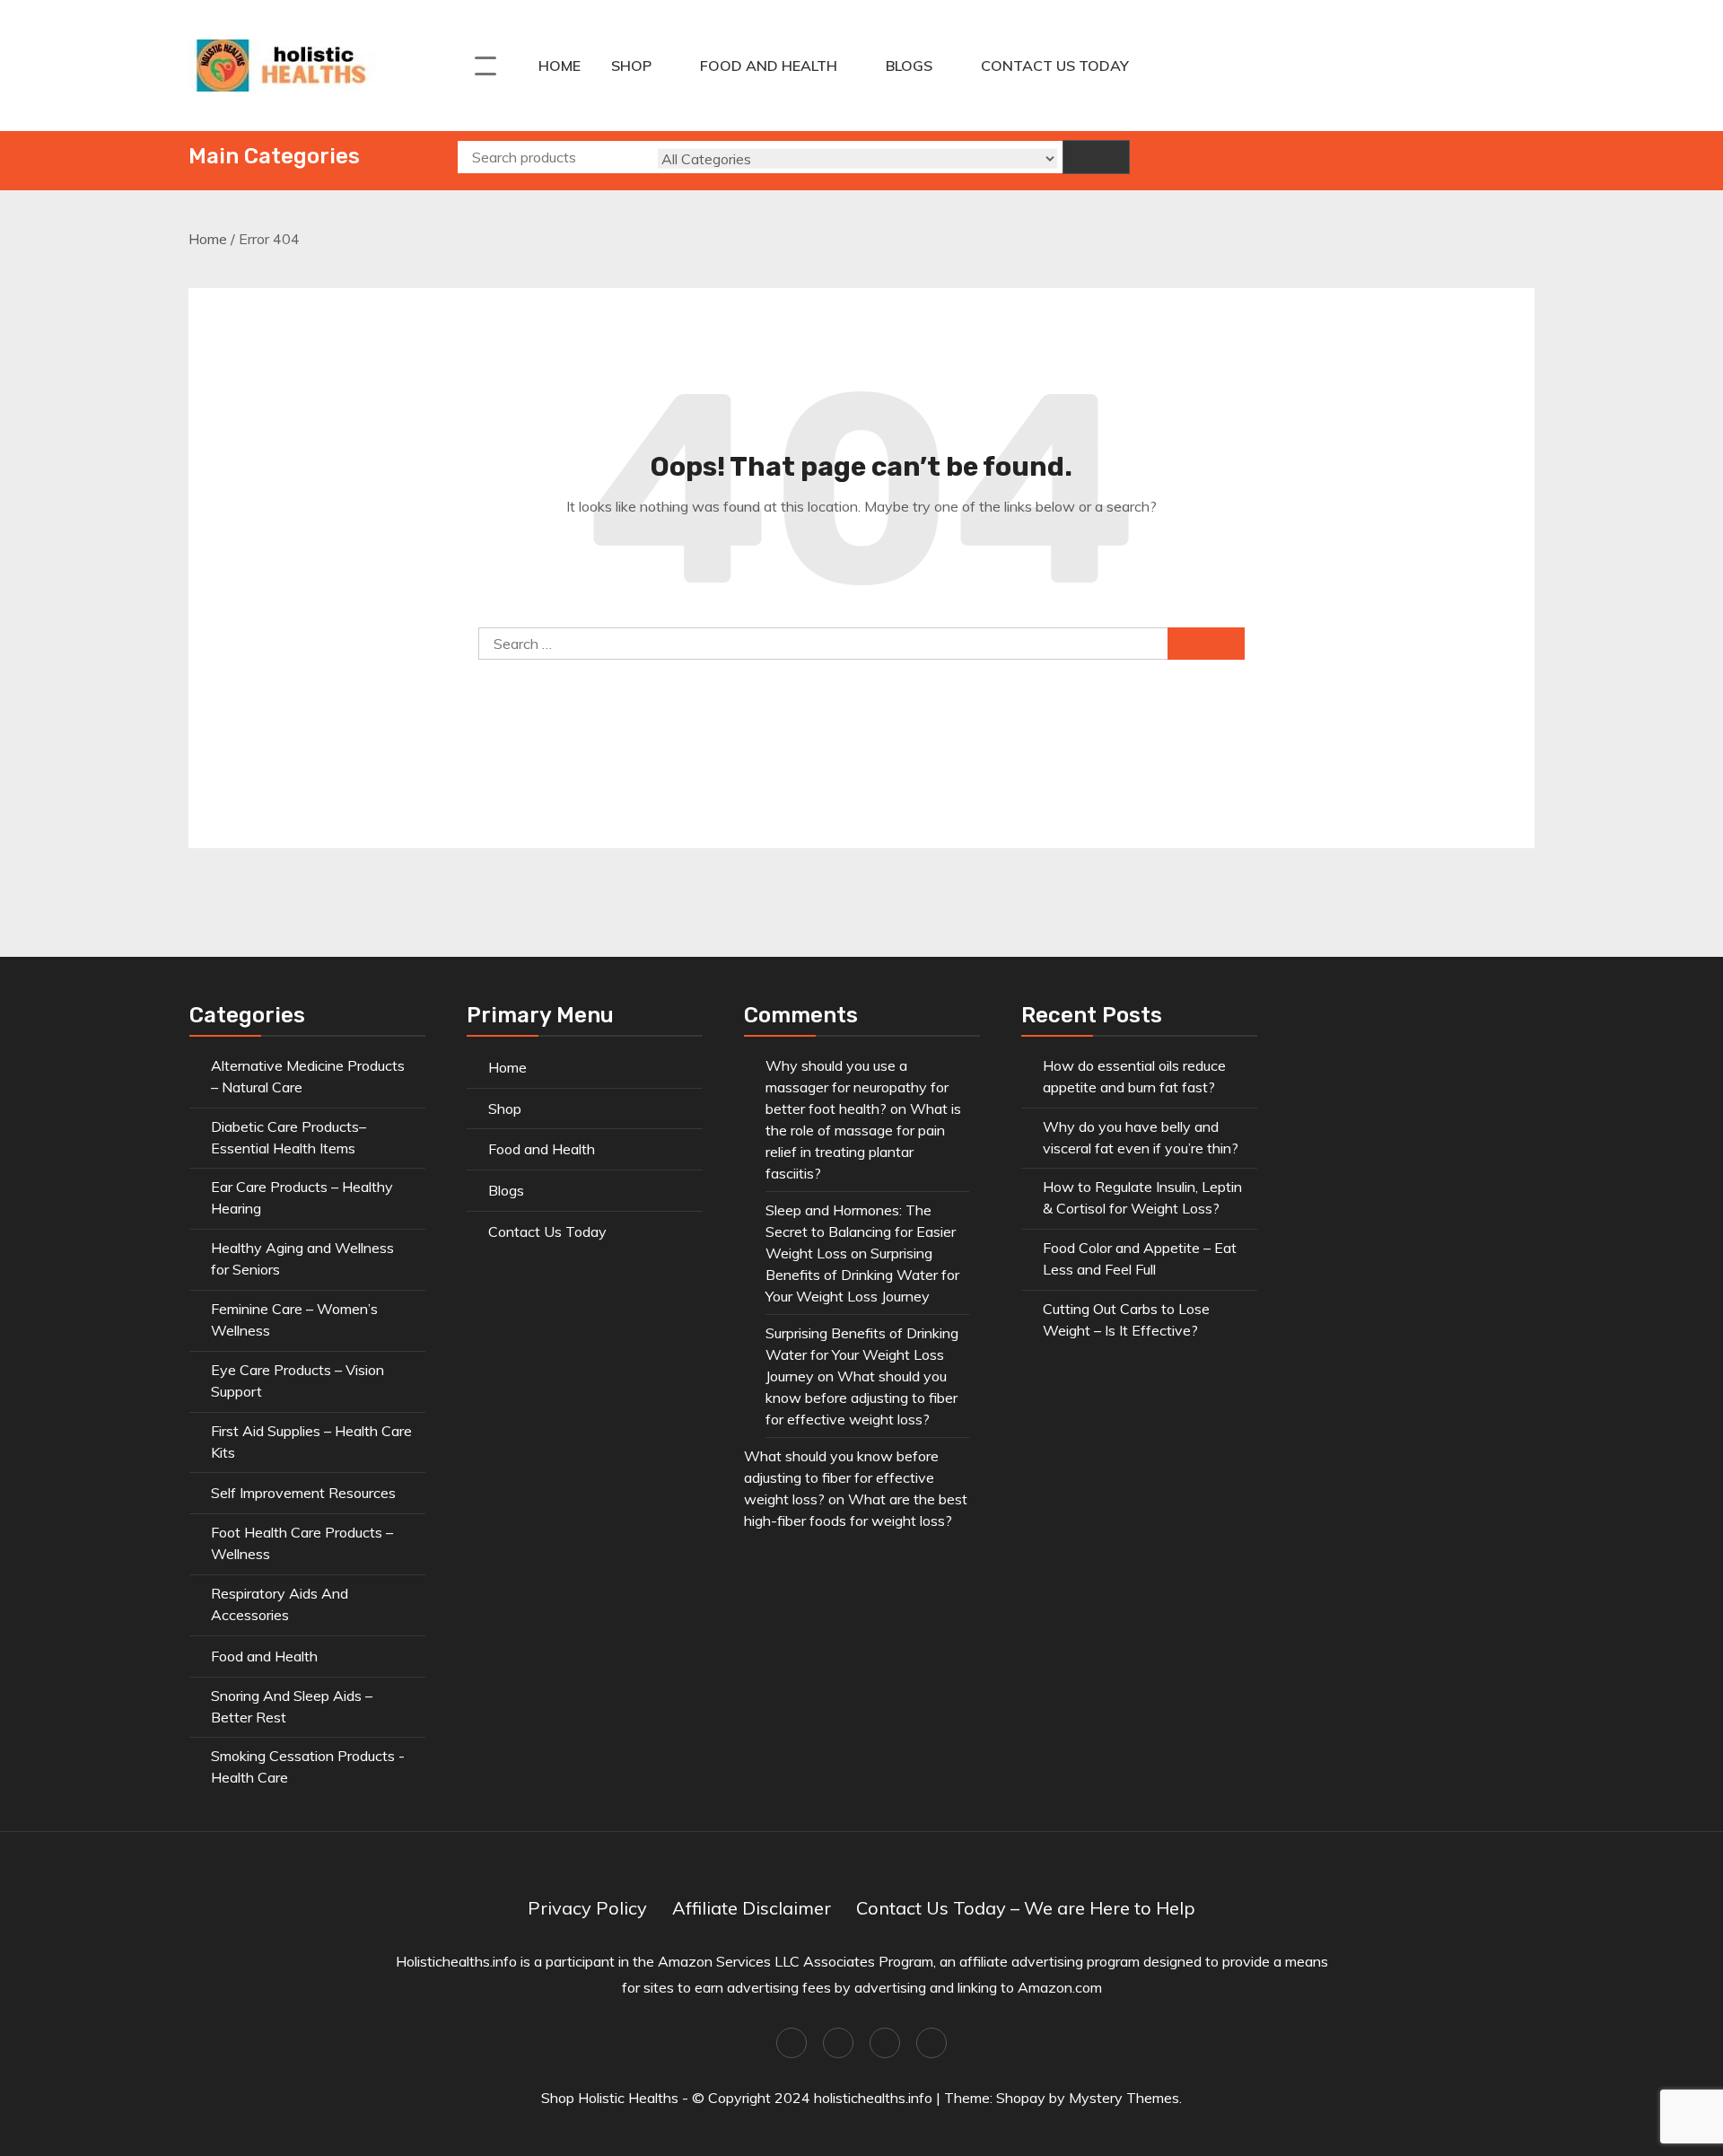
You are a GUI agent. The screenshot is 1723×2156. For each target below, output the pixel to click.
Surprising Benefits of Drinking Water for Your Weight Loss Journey (862, 1275)
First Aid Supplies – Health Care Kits (311, 1442)
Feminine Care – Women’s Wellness (294, 1319)
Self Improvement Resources (303, 1493)
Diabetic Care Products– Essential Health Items (289, 1137)
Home (560, 66)
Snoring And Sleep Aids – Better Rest (292, 1706)
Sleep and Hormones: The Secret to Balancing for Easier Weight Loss (861, 1231)
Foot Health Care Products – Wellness (302, 1543)
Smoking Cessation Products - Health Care (308, 1766)
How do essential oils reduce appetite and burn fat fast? (1134, 1076)
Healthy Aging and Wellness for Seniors (302, 1258)
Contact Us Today (1055, 66)
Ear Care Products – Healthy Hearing (302, 1197)
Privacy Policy (587, 1908)
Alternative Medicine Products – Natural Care (308, 1076)
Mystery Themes (1124, 2098)
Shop (631, 66)
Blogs (909, 66)
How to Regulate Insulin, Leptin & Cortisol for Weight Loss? (1142, 1197)
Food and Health (769, 66)
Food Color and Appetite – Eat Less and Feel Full (1140, 1258)
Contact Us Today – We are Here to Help (1026, 1908)
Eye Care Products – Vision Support (297, 1380)
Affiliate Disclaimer (752, 1908)
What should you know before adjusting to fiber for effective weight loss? (861, 1398)
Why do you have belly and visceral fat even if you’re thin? (1141, 1137)
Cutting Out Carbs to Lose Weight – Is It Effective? (1126, 1319)
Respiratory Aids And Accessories (280, 1604)
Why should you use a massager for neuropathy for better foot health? (857, 1087)
